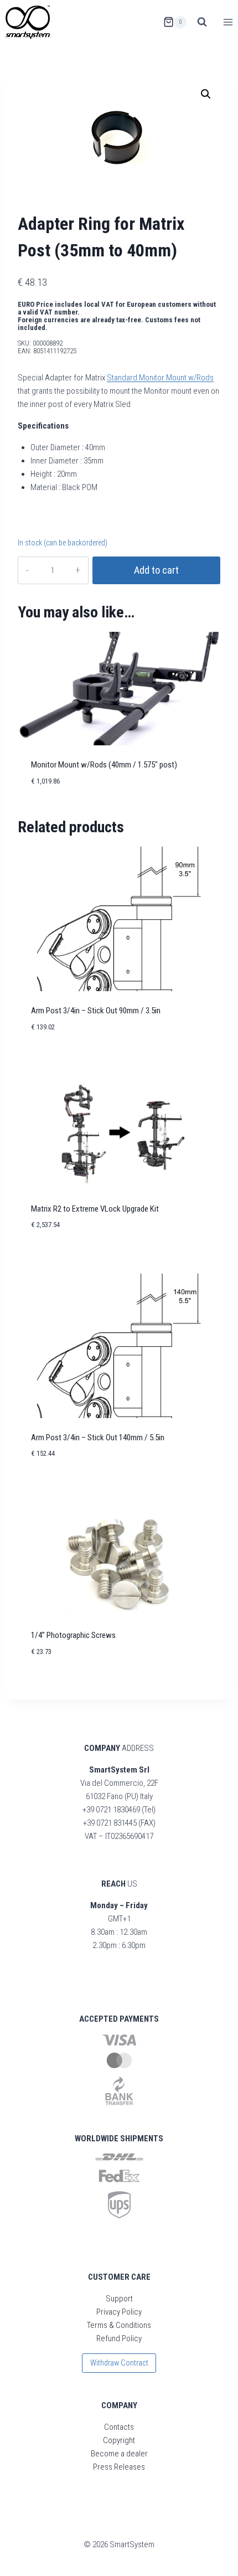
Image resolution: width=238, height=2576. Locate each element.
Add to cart (156, 570)
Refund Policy (119, 2338)
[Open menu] (228, 22)
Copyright (119, 2440)
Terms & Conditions (119, 2325)
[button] (206, 94)
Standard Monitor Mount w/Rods (160, 378)
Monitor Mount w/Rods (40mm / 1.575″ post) (104, 765)
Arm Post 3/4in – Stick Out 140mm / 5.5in (98, 1438)
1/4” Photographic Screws (73, 1635)
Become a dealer (119, 2454)
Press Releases (119, 2467)
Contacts (119, 2427)
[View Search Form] (202, 22)
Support (119, 2299)
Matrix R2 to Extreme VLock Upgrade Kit (95, 1209)
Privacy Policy (119, 2312)
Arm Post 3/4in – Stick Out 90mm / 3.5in (96, 1011)
